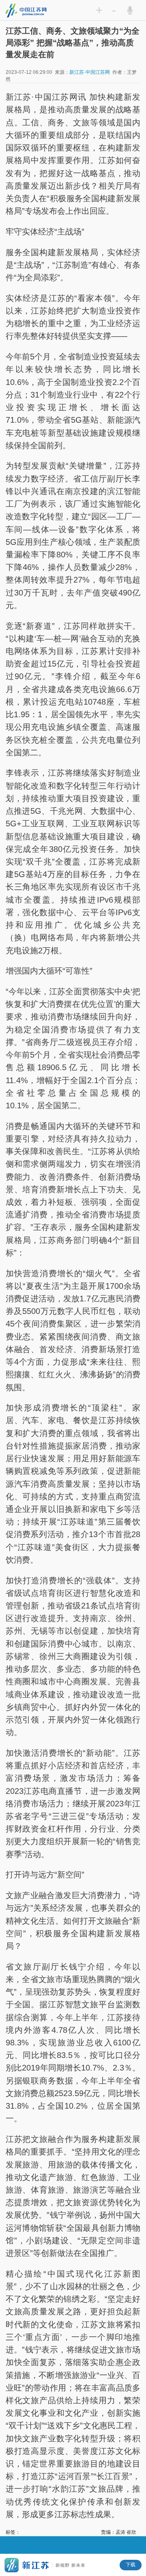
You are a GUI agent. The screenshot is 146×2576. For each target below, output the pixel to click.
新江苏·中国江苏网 (90, 72)
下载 (131, 2565)
